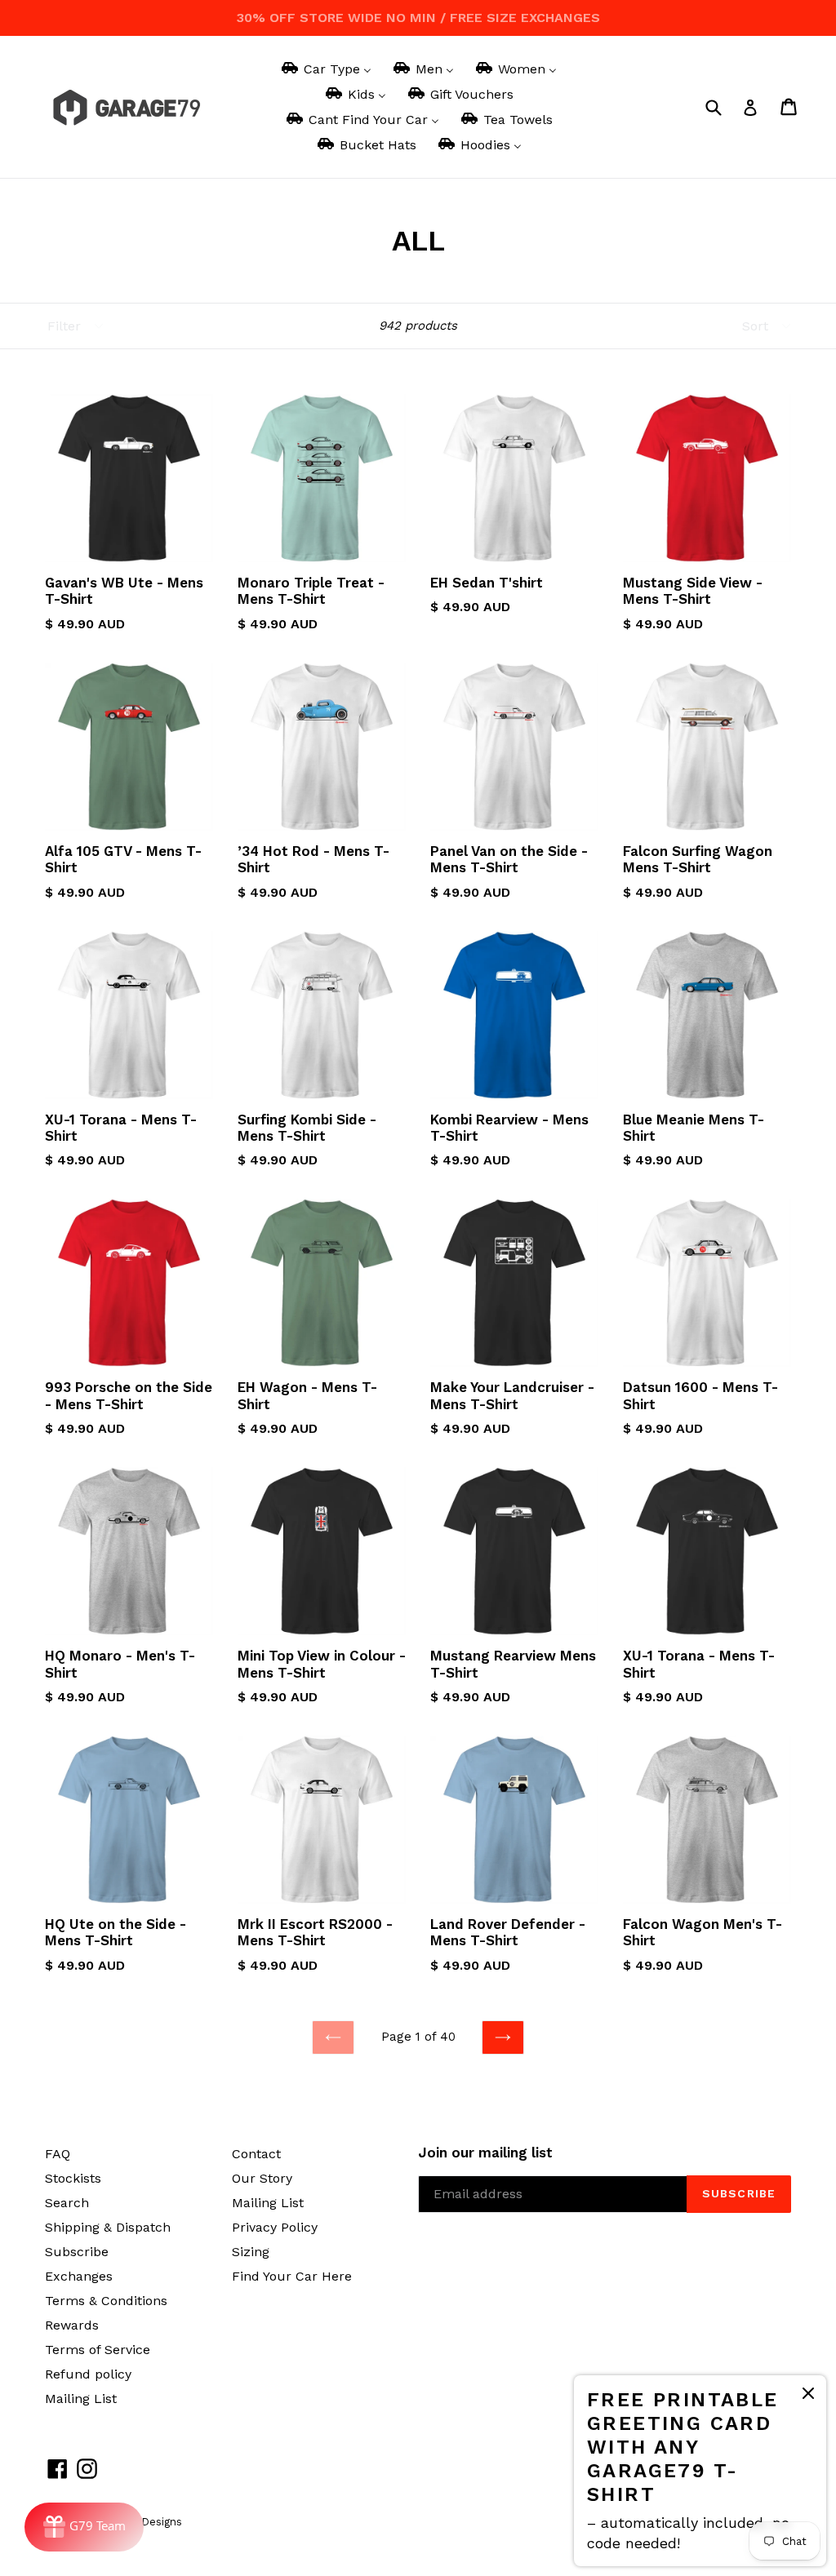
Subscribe (77, 2252)
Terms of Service (98, 2350)
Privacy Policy (275, 2227)
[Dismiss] (808, 2396)
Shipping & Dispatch (108, 2227)
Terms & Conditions (106, 2301)
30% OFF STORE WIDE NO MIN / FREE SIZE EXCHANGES (418, 18)
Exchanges (79, 2276)
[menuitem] (325, 69)
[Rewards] (84, 2527)
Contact (256, 2154)
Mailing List (81, 2399)
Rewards (72, 2325)
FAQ (58, 2154)
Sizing (251, 2252)
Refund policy (88, 2374)
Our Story (262, 2178)
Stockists (73, 2178)
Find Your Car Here (292, 2276)
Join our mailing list (485, 2153)
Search (67, 2203)
